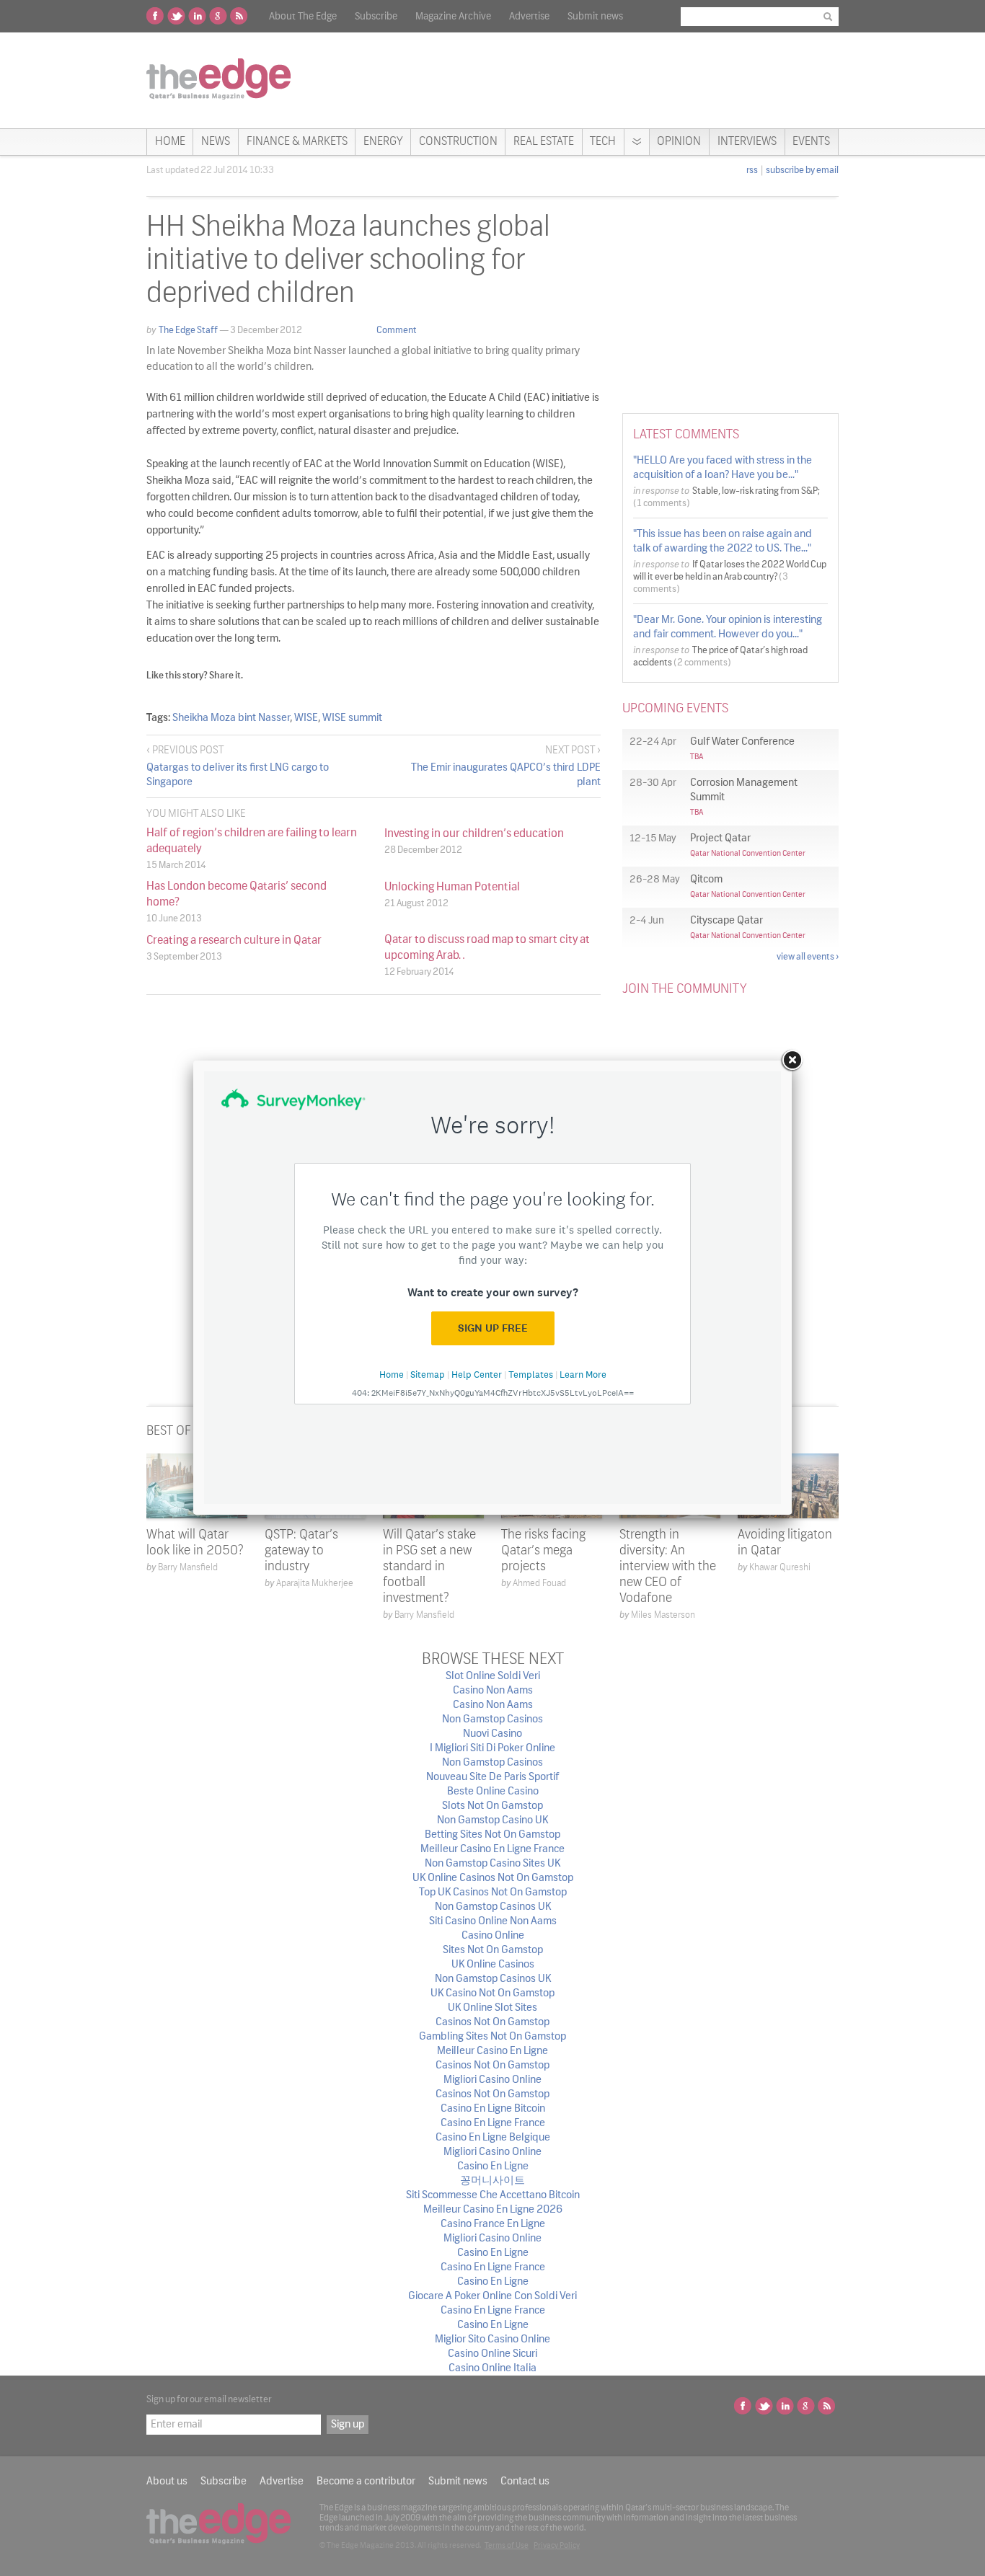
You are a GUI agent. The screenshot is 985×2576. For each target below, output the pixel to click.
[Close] (792, 1061)
